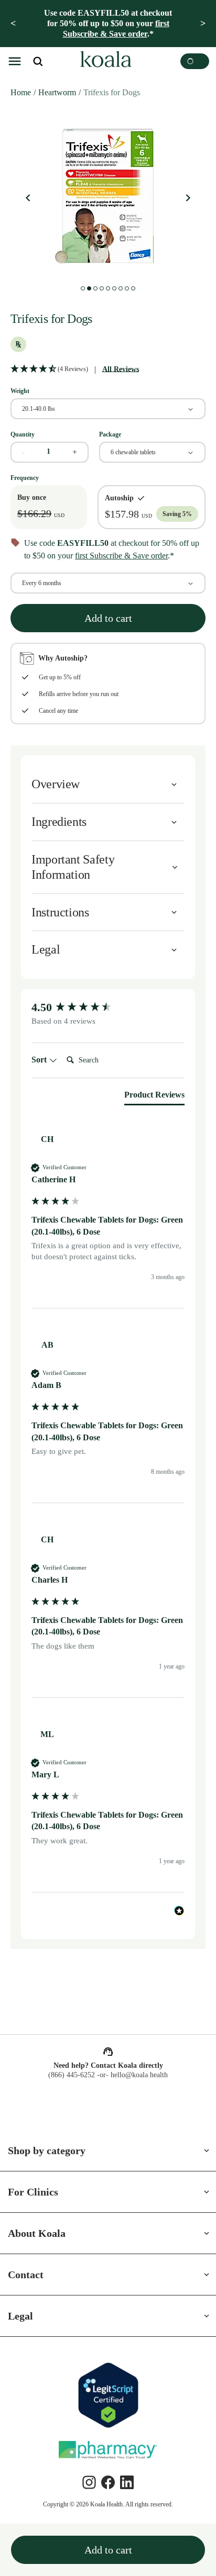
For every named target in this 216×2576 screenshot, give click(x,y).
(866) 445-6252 (70, 2075)
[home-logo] (104, 61)
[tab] (151, 1109)
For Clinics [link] (34, 2192)
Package (112, 434)
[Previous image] (28, 198)
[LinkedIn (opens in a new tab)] (127, 2482)
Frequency (26, 477)
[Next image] (188, 198)
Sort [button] (41, 1072)
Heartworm (62, 92)
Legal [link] (21, 2316)
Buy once (33, 497)
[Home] (104, 61)
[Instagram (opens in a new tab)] (89, 2482)
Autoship (118, 497)
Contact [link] (29, 2275)
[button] (15, 61)
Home (21, 92)
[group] (108, 1020)
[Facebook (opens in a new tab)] (108, 2482)
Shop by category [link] (51, 2151)
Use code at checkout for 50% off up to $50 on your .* (108, 23)
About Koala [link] (38, 2233)
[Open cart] (195, 61)
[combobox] (108, 408)
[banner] (108, 24)
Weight (21, 390)
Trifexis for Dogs (124, 92)
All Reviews (125, 369)
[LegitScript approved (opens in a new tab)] (108, 2395)
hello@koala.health (141, 2075)
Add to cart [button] (108, 630)
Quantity (24, 434)
